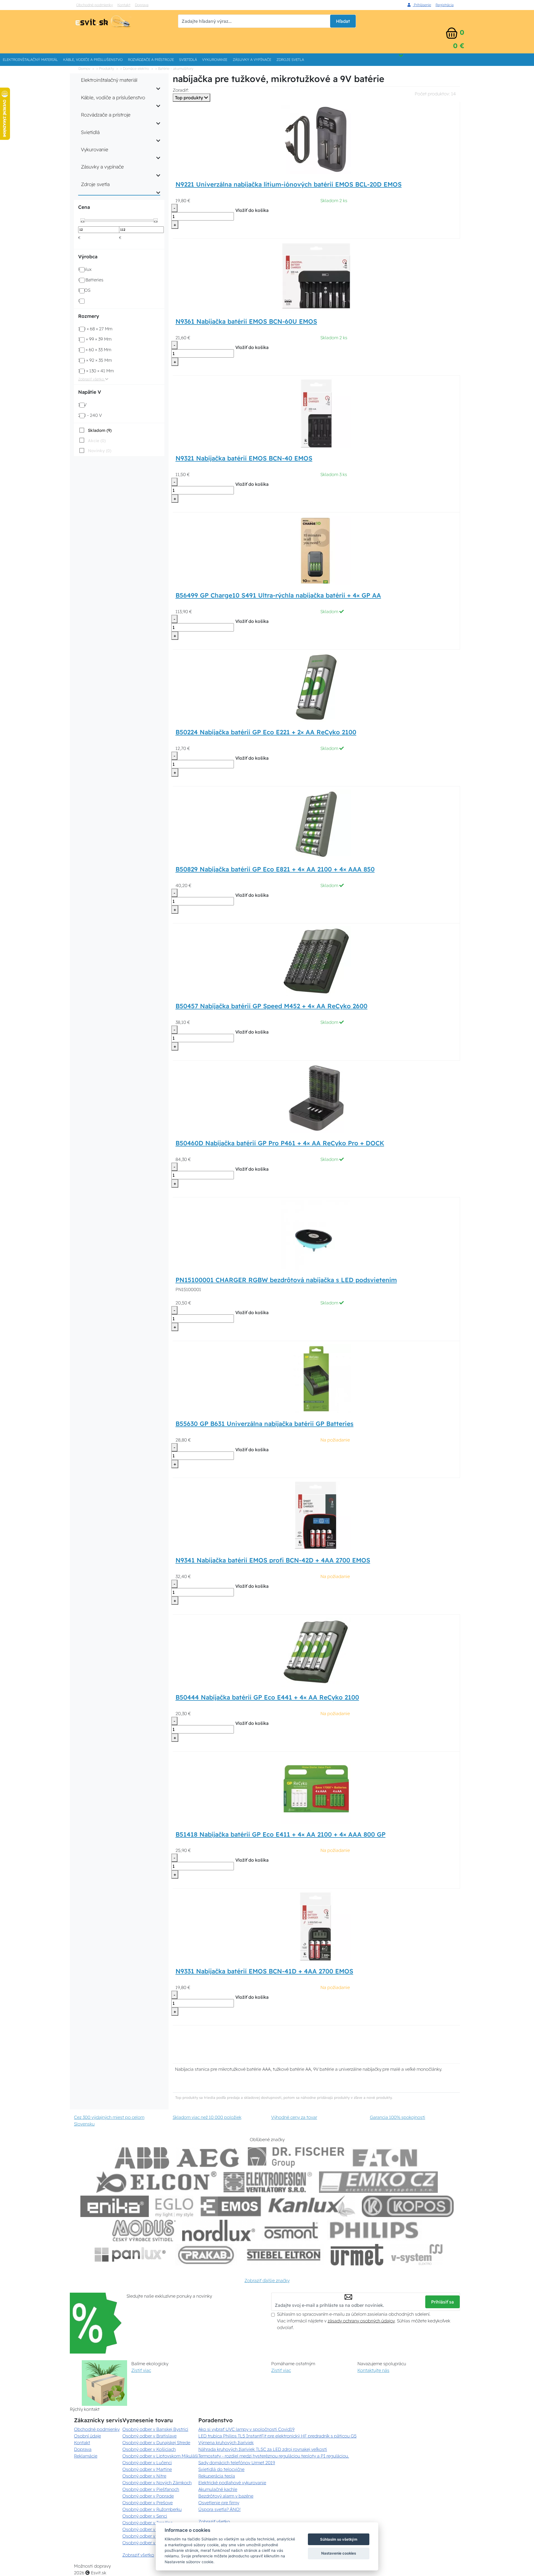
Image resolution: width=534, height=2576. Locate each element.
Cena (84, 207)
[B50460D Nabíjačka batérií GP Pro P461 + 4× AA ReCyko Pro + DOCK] (316, 1098)
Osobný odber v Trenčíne (148, 2523)
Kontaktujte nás (373, 2370)
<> (83, 221)
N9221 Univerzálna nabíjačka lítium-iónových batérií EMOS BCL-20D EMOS (289, 184)
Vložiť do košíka (252, 210)
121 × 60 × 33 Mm (95, 350)
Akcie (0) (97, 441)
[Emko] (379, 2182)
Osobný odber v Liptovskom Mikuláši (160, 2456)
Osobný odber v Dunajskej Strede (156, 2443)
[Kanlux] (312, 2206)
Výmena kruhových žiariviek (226, 2443)
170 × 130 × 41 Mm (96, 371)
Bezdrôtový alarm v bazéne (226, 2496)
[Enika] (115, 2206)
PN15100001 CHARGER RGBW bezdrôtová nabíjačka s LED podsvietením (286, 1280)
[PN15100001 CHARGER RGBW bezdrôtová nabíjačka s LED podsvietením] (316, 1235)
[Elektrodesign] (268, 2182)
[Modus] (144, 2231)
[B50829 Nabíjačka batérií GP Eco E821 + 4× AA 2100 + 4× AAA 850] (316, 824)
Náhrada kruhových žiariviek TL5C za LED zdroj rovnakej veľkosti (263, 2449)
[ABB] (142, 2158)
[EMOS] (231, 2206)
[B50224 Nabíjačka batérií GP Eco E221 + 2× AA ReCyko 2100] (316, 687)
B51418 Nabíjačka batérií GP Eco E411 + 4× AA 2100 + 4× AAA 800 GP (280, 1834)
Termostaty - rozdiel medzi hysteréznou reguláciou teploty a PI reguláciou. (274, 2456)
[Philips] (374, 2231)
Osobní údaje (87, 2436)
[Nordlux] (219, 2231)
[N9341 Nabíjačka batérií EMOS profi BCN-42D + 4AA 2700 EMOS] (316, 1515)
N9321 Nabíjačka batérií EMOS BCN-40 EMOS (244, 458)
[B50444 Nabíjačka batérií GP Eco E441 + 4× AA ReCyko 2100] (316, 1652)
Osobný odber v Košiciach (149, 2449)
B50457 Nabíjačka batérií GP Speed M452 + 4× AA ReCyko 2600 (271, 1006)
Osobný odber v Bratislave (149, 2436)
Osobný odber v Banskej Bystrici (155, 2429)
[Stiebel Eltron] (284, 2255)
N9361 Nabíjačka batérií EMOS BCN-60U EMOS (246, 321)
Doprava (142, 5)
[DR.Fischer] (296, 2158)
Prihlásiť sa (442, 2302)
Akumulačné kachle (218, 2489)
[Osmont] (291, 2231)
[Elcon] (156, 2182)
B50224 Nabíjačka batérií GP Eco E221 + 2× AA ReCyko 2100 (266, 732)
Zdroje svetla (290, 60)
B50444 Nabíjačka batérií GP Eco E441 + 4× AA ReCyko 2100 (267, 1697)
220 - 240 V (90, 415)
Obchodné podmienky (95, 5)
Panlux (85, 269)
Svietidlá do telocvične (221, 2469)
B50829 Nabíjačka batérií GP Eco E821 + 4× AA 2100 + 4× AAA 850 (275, 869)
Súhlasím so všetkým (339, 2539)
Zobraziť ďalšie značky (267, 2280)
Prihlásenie (422, 5)
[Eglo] (174, 2206)
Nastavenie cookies (339, 2553)
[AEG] (209, 2158)
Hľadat (343, 21)
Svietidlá (188, 60)
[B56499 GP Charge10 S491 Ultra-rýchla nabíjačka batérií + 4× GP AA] (316, 550)
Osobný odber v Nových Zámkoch (157, 2483)
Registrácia (445, 5)
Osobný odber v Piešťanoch (151, 2489)
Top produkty (190, 98)
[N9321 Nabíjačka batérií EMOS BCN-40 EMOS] (316, 413)
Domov (84, 68)
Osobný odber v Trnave (146, 2529)
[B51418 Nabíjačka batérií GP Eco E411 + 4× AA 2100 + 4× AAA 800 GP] (316, 1789)
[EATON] (385, 2158)
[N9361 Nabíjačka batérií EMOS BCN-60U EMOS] (316, 276)
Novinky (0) (100, 451)
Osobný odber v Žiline (145, 2543)
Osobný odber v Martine (147, 2469)
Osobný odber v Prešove (148, 2503)
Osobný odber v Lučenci (147, 2463)
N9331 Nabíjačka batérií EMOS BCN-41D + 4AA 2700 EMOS (264, 1971)
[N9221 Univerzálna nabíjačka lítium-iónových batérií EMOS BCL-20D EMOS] (316, 139)
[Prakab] (206, 2255)
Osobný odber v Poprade (148, 2496)
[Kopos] (408, 2206)
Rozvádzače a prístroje (151, 60)
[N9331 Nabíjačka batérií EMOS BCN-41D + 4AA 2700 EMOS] (316, 1926)
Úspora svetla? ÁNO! (219, 2509)
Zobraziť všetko (92, 379)
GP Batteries (91, 280)
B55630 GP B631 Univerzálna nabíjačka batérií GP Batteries (264, 1424)
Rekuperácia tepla (217, 2476)
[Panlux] (130, 2255)
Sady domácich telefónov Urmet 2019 (237, 2463)
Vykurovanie (215, 60)
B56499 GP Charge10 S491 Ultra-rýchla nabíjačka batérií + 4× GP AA (278, 595)
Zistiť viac (141, 2370)
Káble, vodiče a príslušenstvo (93, 60)
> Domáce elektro (135, 68)
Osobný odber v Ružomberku (152, 2509)
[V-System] (416, 2255)
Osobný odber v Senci (145, 2516)
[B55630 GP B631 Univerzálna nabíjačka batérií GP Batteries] (316, 1378)
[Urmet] (357, 2255)
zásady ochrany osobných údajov (361, 2321)
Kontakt (124, 5)
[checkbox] (95, 430)
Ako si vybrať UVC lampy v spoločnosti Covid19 (246, 2429)
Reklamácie (86, 2456)
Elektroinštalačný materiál (30, 60)
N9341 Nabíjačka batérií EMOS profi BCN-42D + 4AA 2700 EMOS (273, 1560)
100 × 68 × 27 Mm (95, 329)
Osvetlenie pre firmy (219, 2503)
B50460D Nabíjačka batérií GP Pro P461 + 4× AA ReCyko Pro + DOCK (280, 1143)
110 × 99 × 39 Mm (95, 339)
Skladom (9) (100, 430)
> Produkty (105, 68)
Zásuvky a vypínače (252, 60)
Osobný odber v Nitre (144, 2476)
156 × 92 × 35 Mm (95, 360)
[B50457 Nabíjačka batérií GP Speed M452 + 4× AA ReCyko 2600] (316, 961)
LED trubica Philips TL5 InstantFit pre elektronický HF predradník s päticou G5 (277, 2436)
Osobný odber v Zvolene (148, 2536)
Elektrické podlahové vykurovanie (232, 2483)
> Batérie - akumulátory (174, 68)
